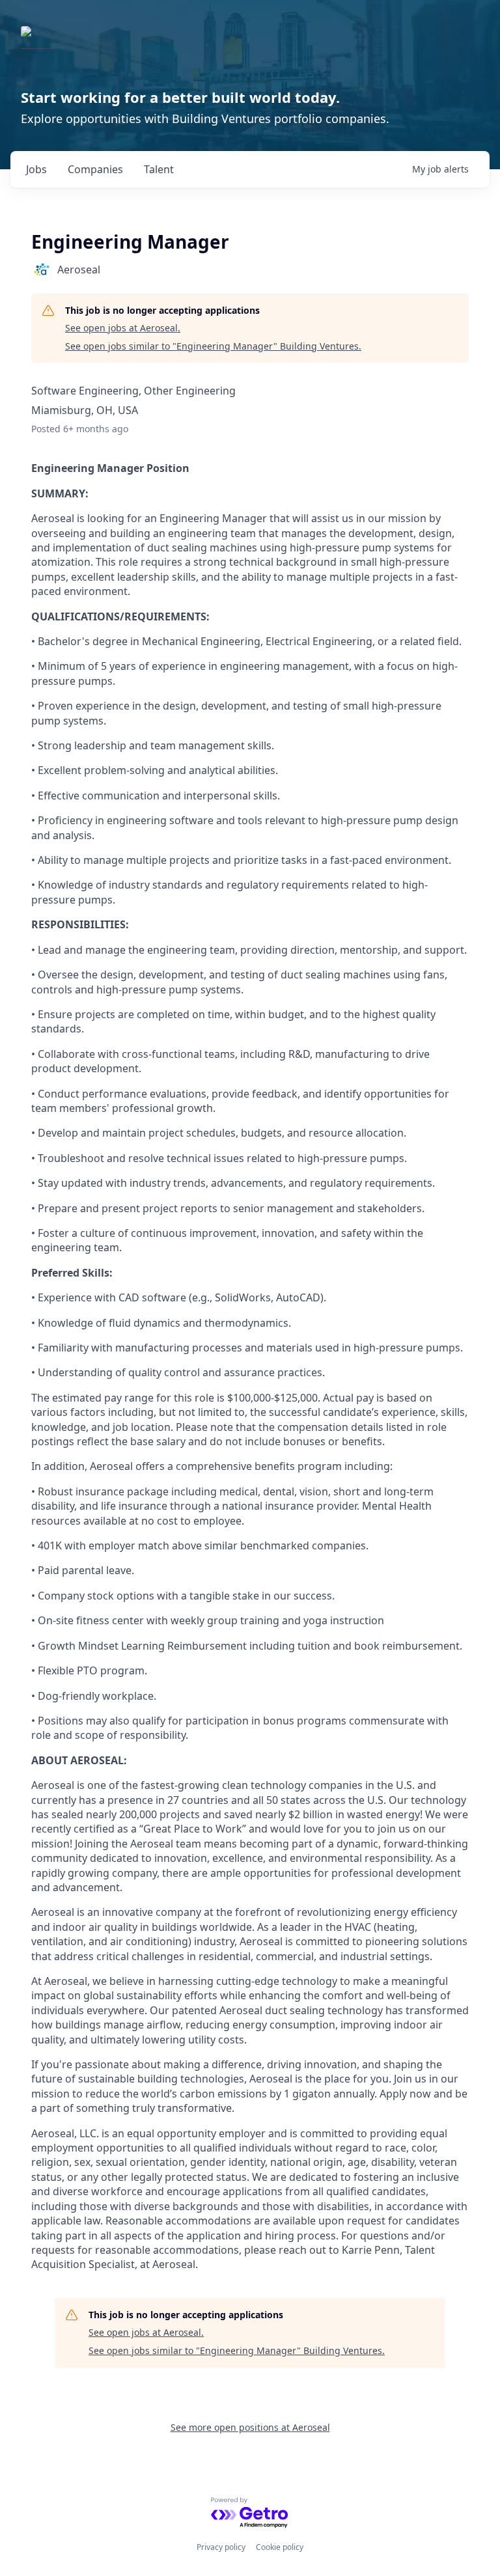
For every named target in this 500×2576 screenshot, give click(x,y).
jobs (36, 169)
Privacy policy (221, 2547)
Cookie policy (280, 2547)
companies (95, 169)
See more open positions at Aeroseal (250, 2427)
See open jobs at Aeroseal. (123, 328)
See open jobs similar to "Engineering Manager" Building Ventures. (213, 346)
